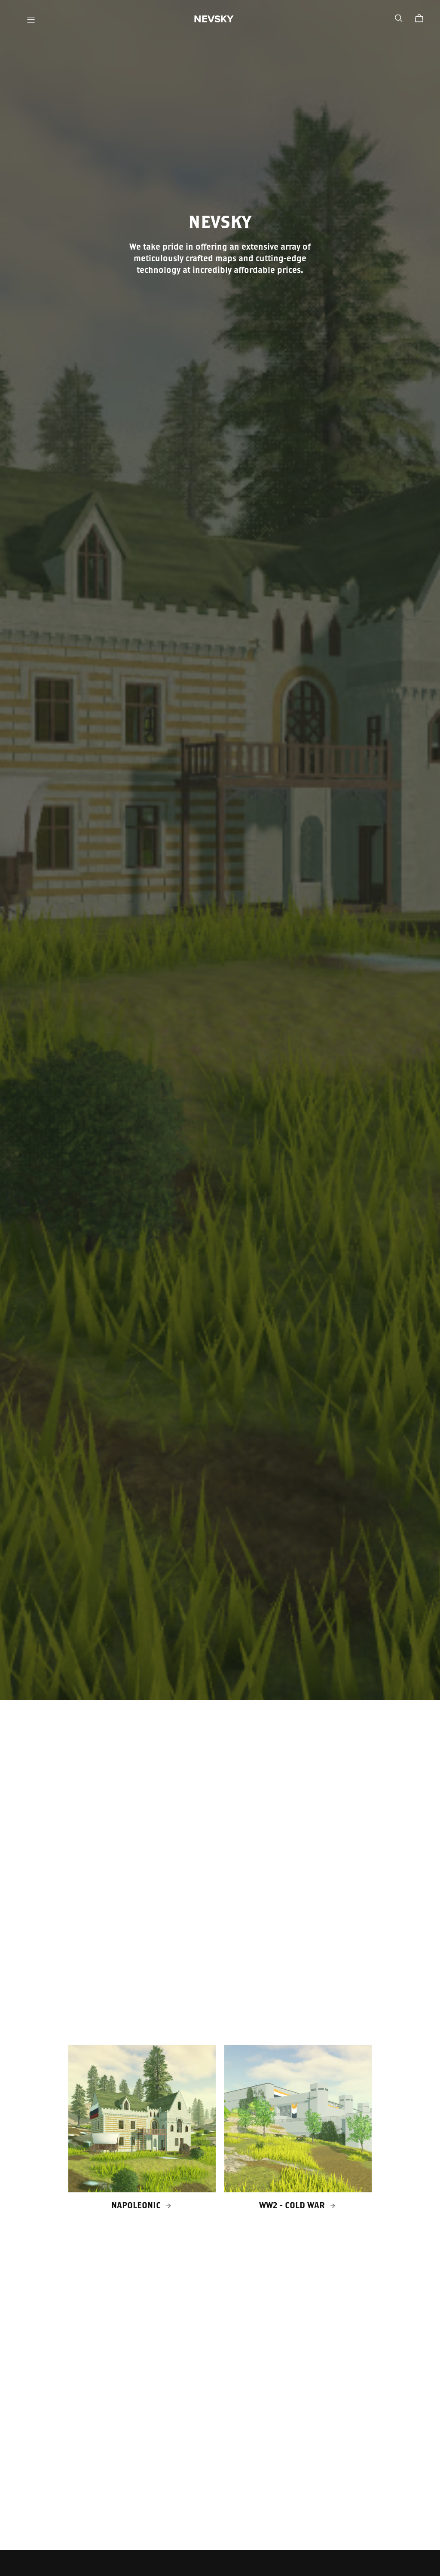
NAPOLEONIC (137, 2205)
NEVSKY (214, 19)
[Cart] (423, 18)
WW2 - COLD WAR (293, 2205)
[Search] (399, 18)
